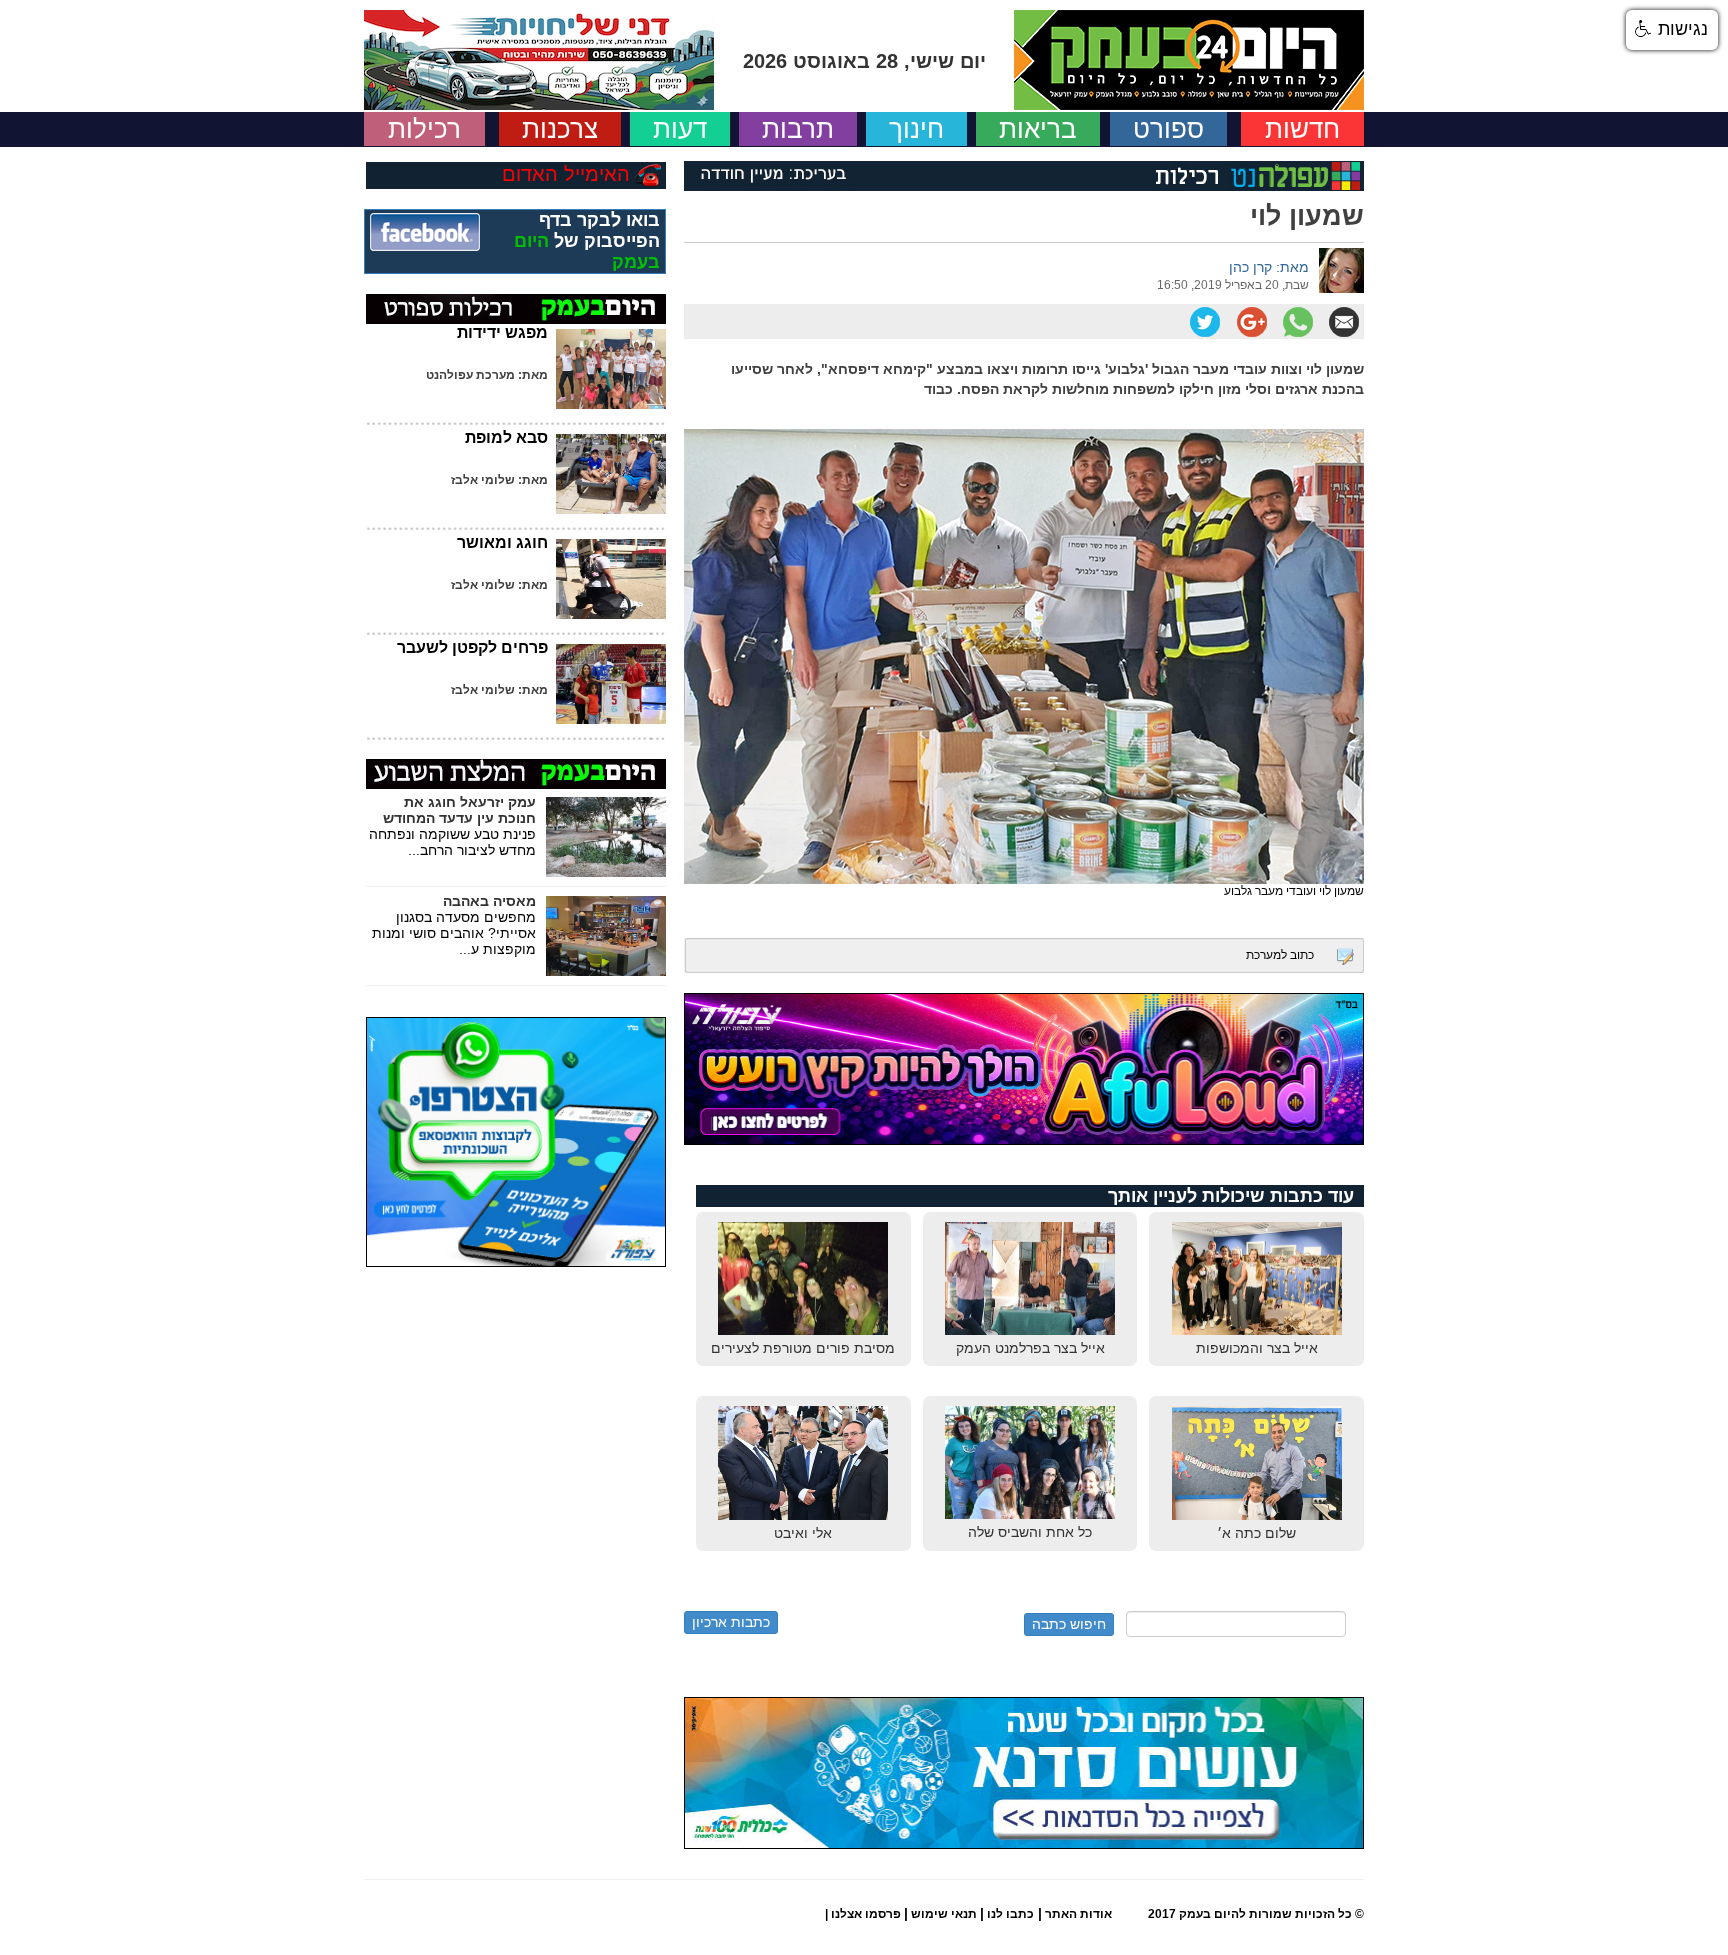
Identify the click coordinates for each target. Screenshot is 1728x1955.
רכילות (424, 129)
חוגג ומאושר (502, 542)
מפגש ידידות (502, 332)
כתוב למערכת (1280, 955)
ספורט (1168, 129)
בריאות (1038, 129)
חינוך (916, 129)
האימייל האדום (566, 174)
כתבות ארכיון (731, 1622)
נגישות (1680, 29)
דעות (680, 129)
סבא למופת (506, 437)
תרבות (798, 129)
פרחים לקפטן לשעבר (472, 647)
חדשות (1302, 129)
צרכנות (560, 129)
